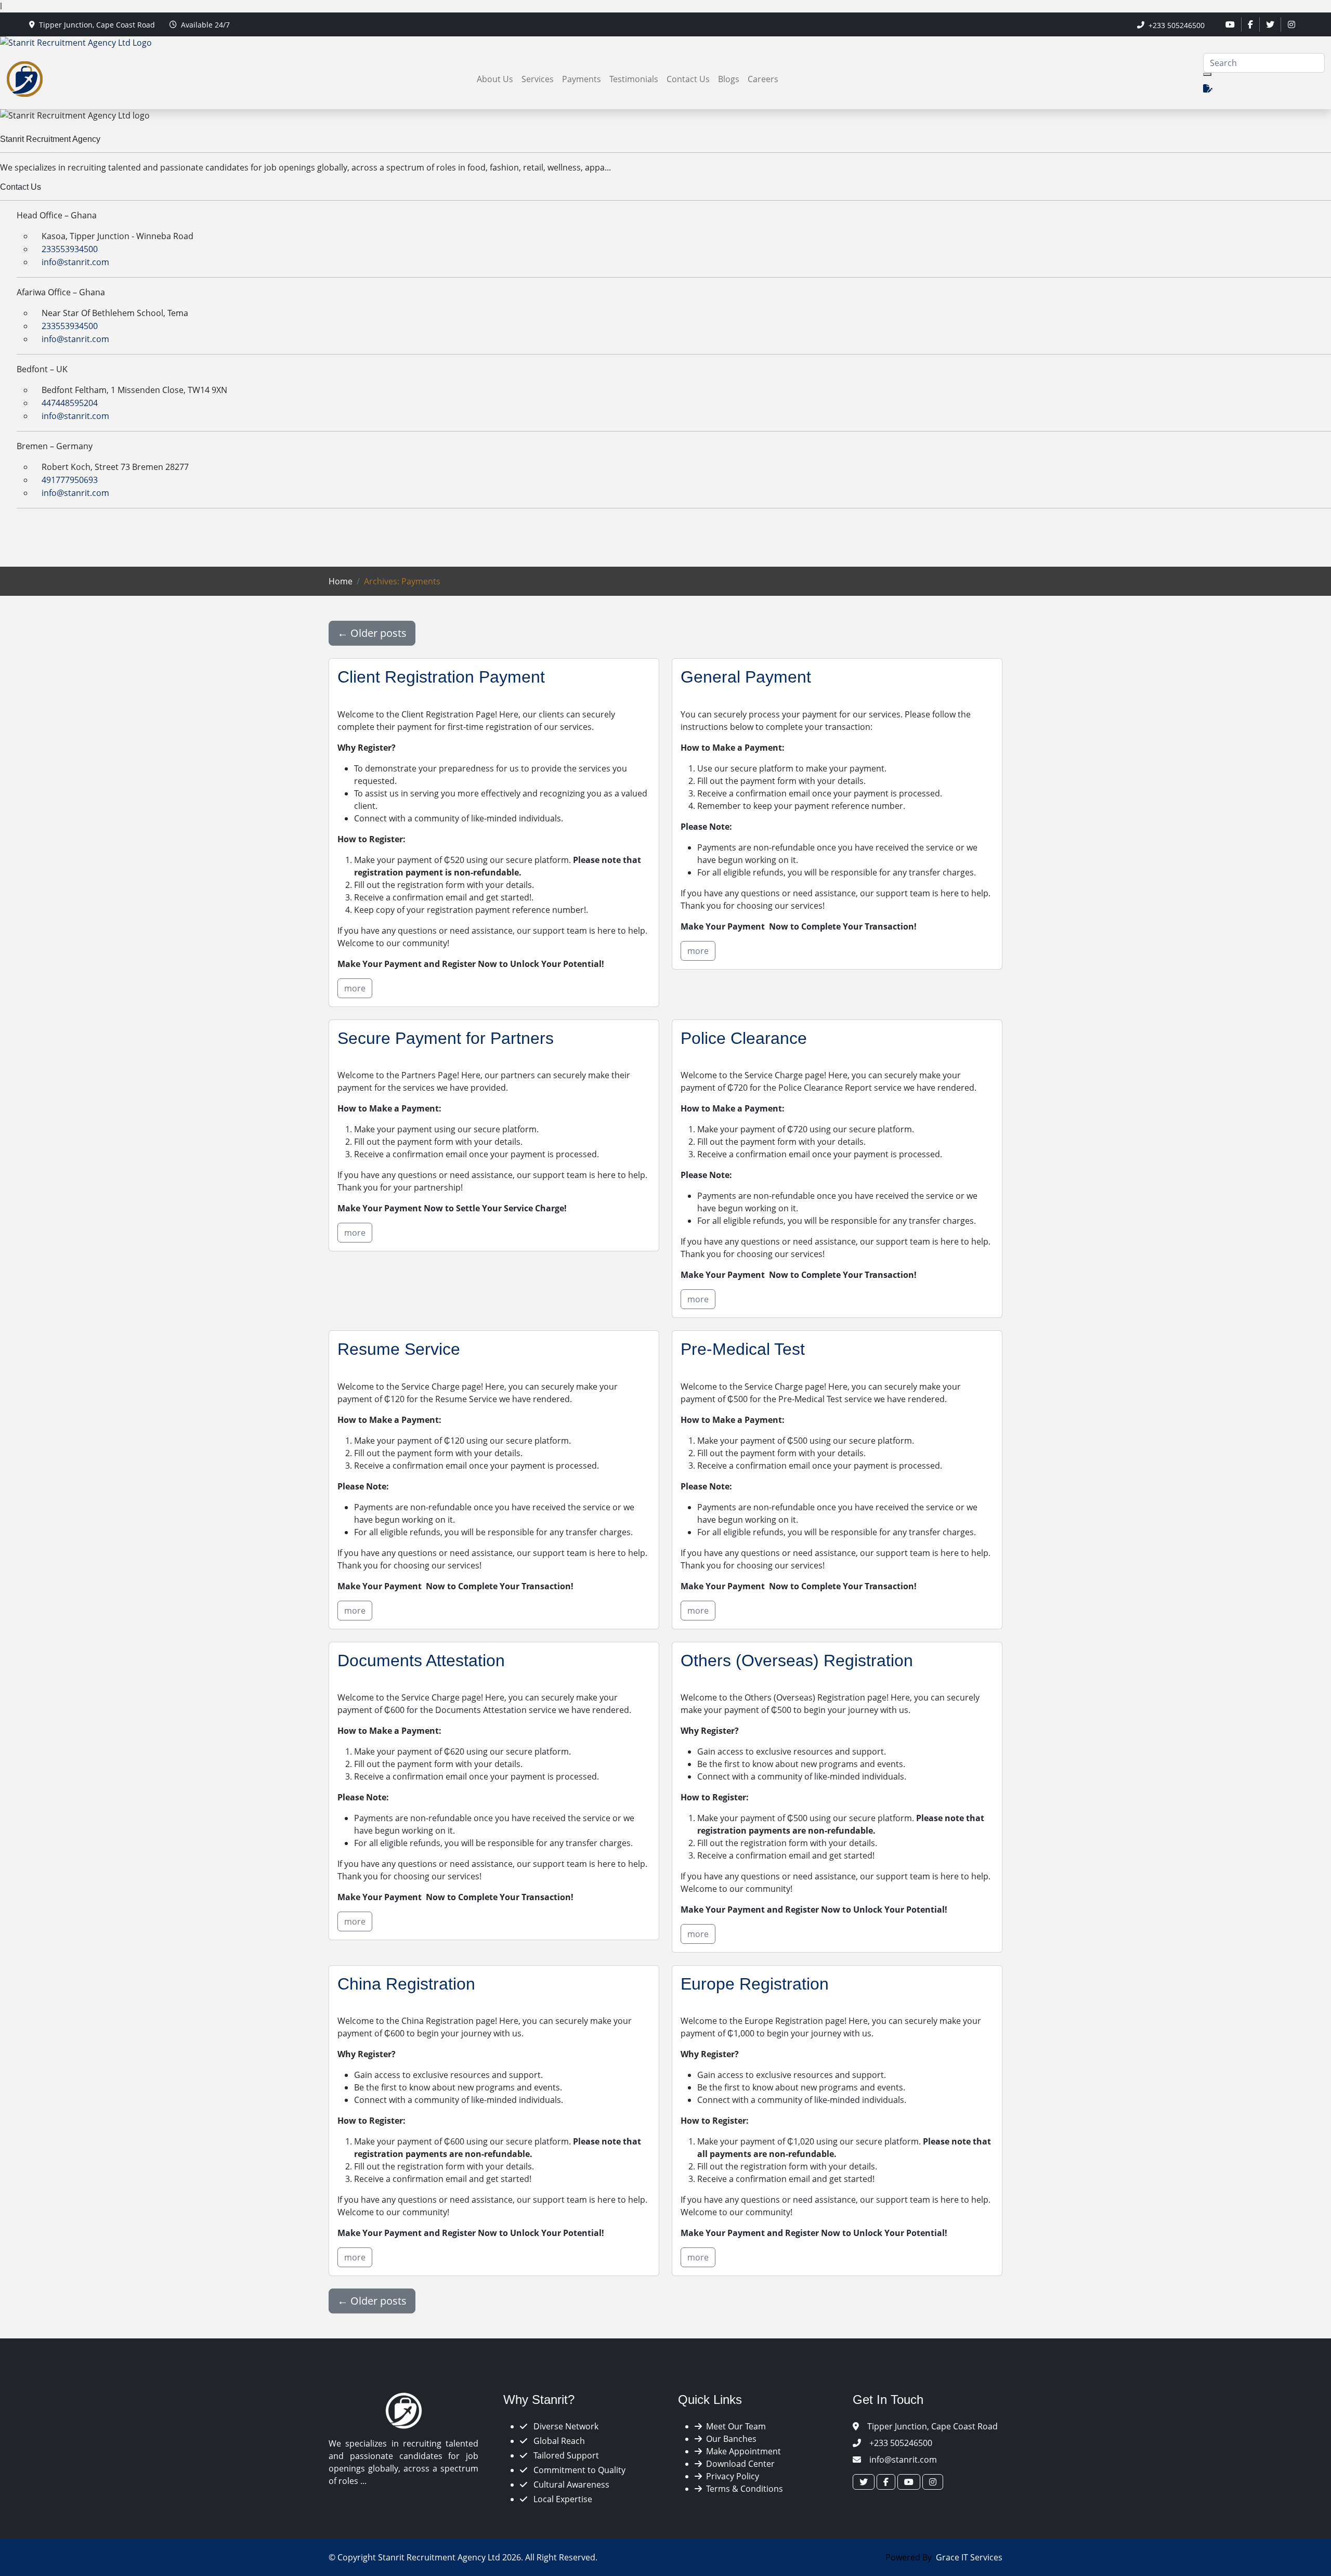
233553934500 (69, 249)
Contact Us (688, 79)
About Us (495, 79)
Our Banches (729, 2439)
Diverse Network (565, 2426)
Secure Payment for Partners (446, 1038)
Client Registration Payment (441, 677)
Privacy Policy (730, 2476)
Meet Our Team (734, 2426)
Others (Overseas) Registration (797, 1660)
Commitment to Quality (578, 2470)
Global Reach (558, 2441)
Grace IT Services (969, 2557)
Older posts (372, 633)
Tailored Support (565, 2455)
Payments (582, 79)
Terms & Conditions (742, 2489)
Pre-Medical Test (743, 1349)
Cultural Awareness (570, 2485)
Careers (763, 79)
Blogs (729, 79)
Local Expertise (562, 2499)
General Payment (746, 677)
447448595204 (69, 403)
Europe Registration (755, 1984)
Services (538, 79)
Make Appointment (741, 2451)
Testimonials (634, 79)
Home (341, 581)
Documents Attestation (421, 1660)
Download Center (738, 2464)
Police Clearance (744, 1038)
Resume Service (399, 1349)
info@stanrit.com (74, 262)
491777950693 (69, 480)
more (355, 988)
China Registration (406, 1984)
